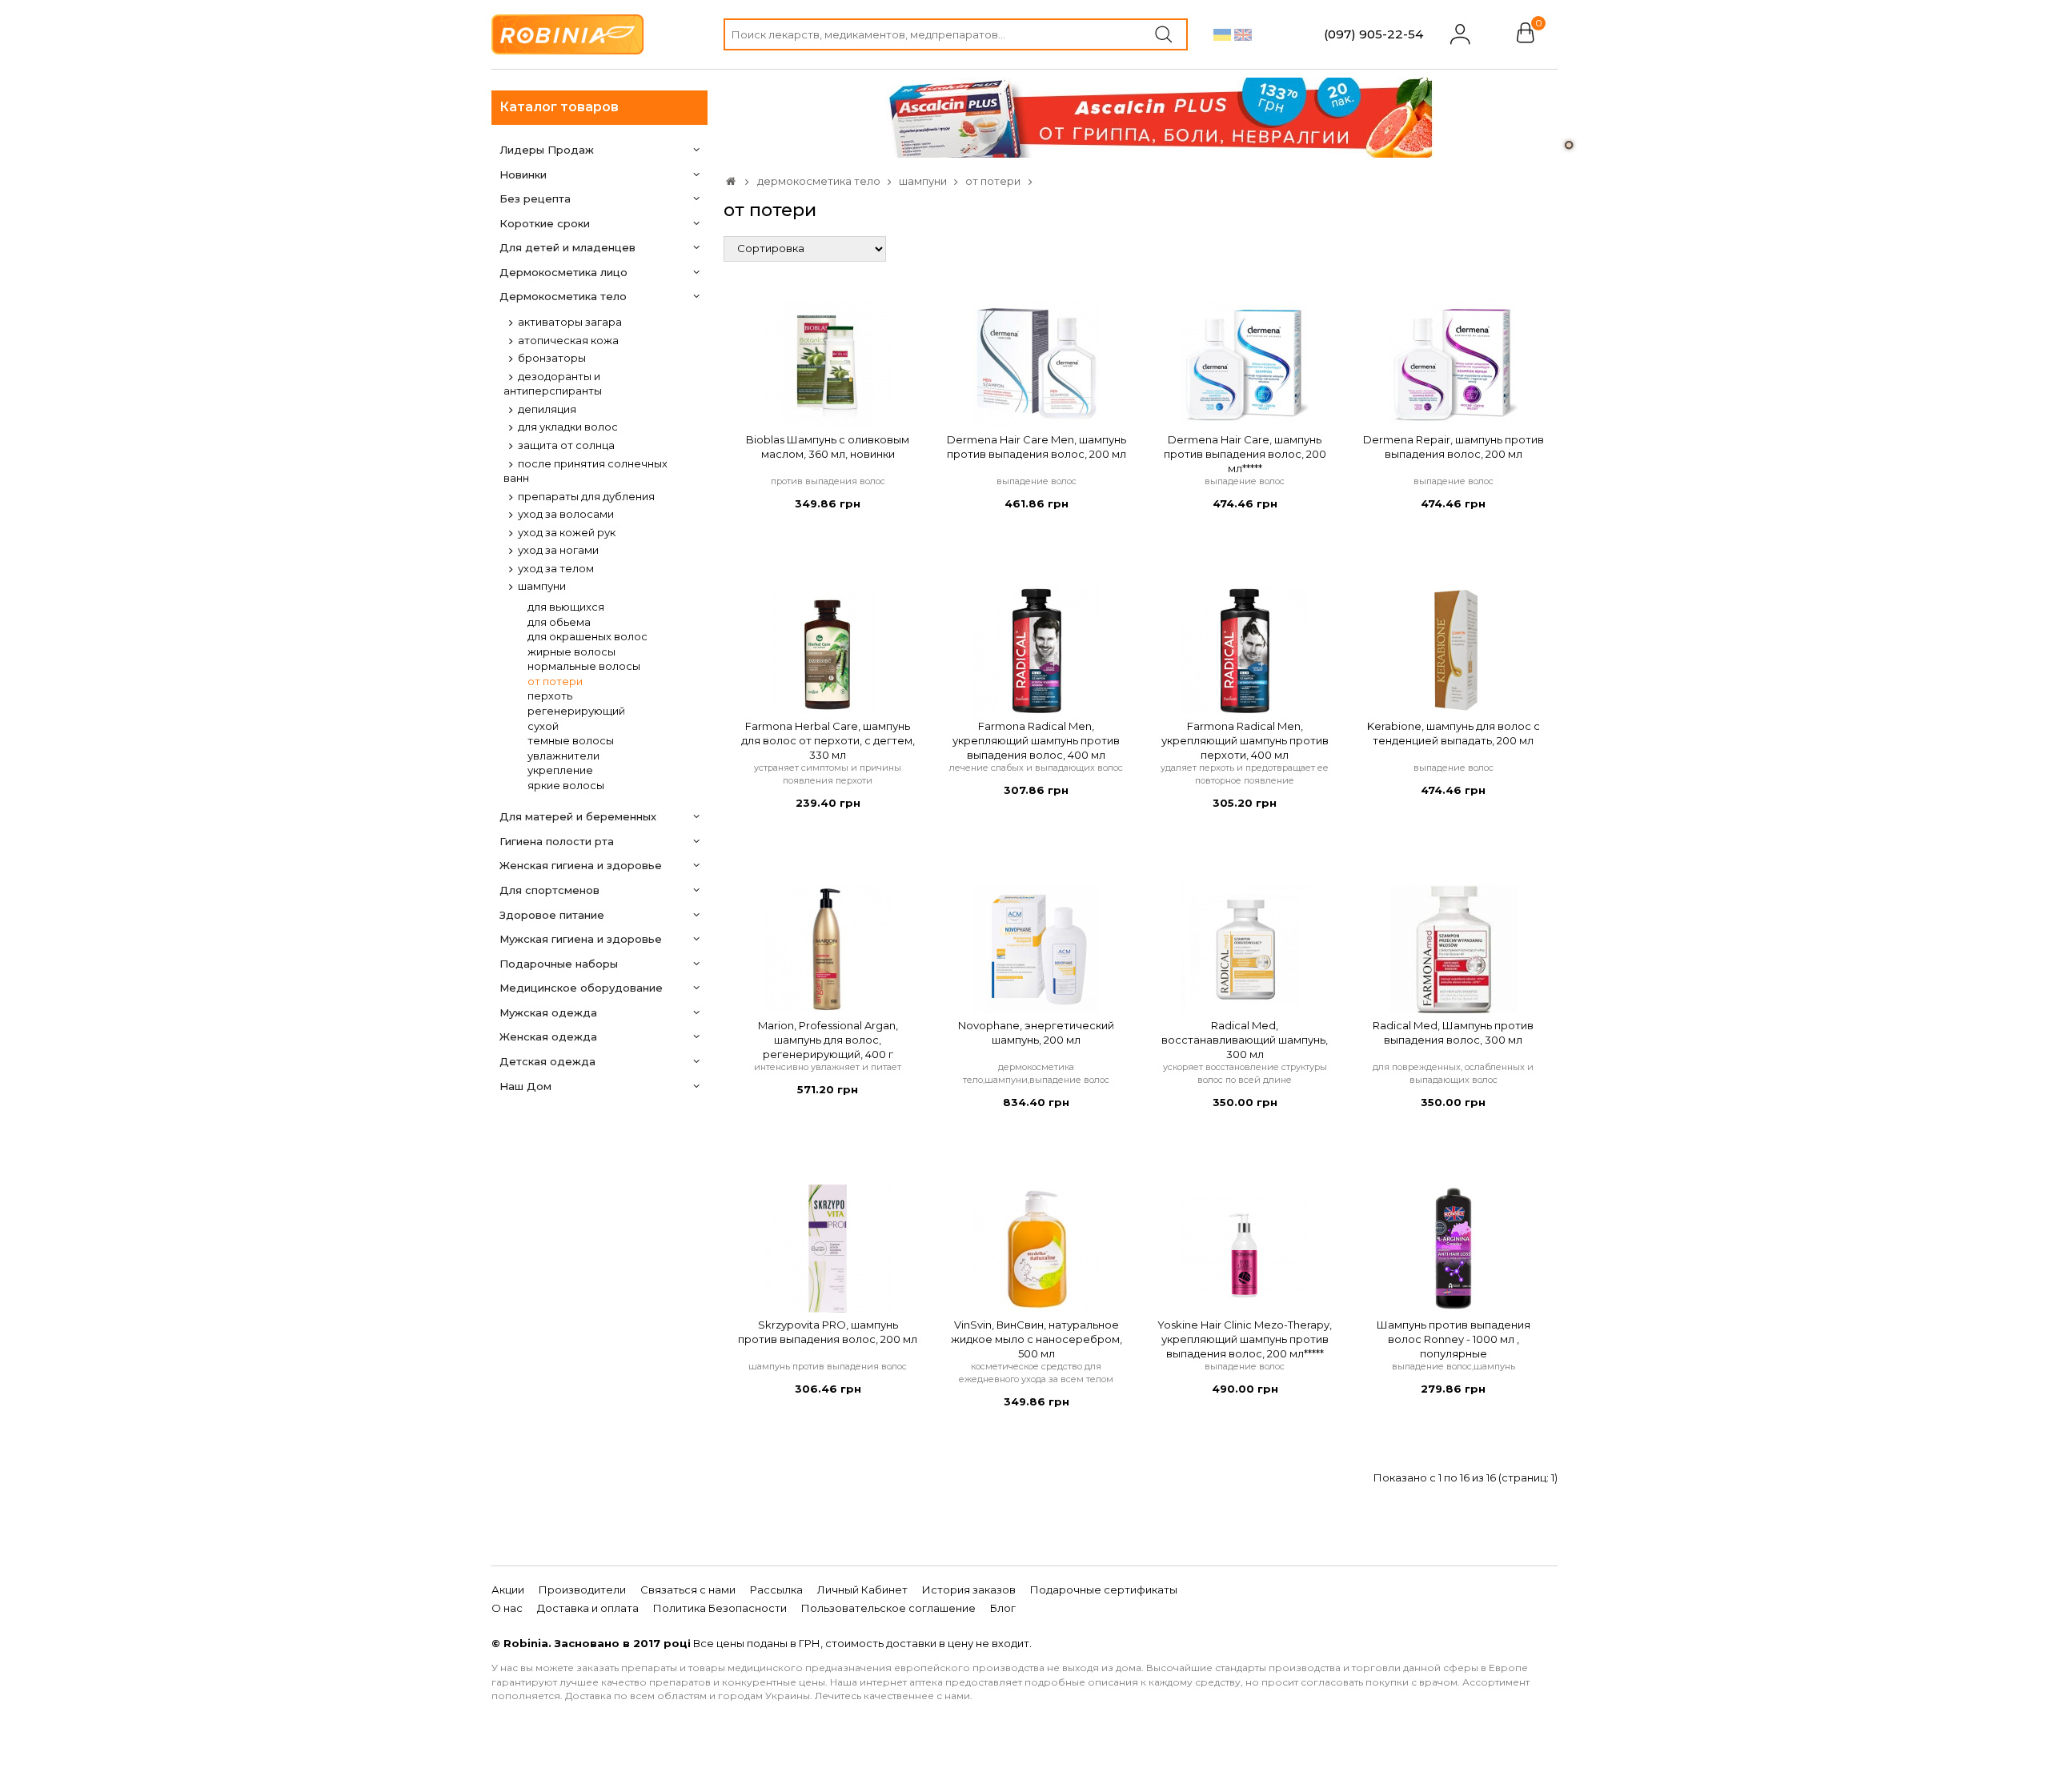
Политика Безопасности (720, 1608)
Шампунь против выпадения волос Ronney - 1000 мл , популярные (1454, 1339)
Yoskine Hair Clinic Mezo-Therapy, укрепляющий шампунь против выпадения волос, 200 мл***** (1245, 1339)
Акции (508, 1590)
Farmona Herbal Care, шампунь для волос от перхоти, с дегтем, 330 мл (828, 740)
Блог (1003, 1608)
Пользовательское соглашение (888, 1608)
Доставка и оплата (588, 1608)
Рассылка (776, 1590)
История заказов (969, 1590)
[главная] (731, 181)
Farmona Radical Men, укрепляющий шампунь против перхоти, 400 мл (1245, 740)
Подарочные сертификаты (1104, 1590)
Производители (582, 1590)
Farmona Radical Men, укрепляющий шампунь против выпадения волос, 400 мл (1036, 740)
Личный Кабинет (862, 1590)
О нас (507, 1608)
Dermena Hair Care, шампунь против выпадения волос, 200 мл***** (1245, 454)
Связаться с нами (688, 1590)
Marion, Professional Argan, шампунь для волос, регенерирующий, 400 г (828, 1040)
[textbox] (956, 34)
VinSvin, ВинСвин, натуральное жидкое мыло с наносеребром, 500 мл (1037, 1339)
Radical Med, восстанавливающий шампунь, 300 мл (1245, 1040)
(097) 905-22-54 (1373, 34)
